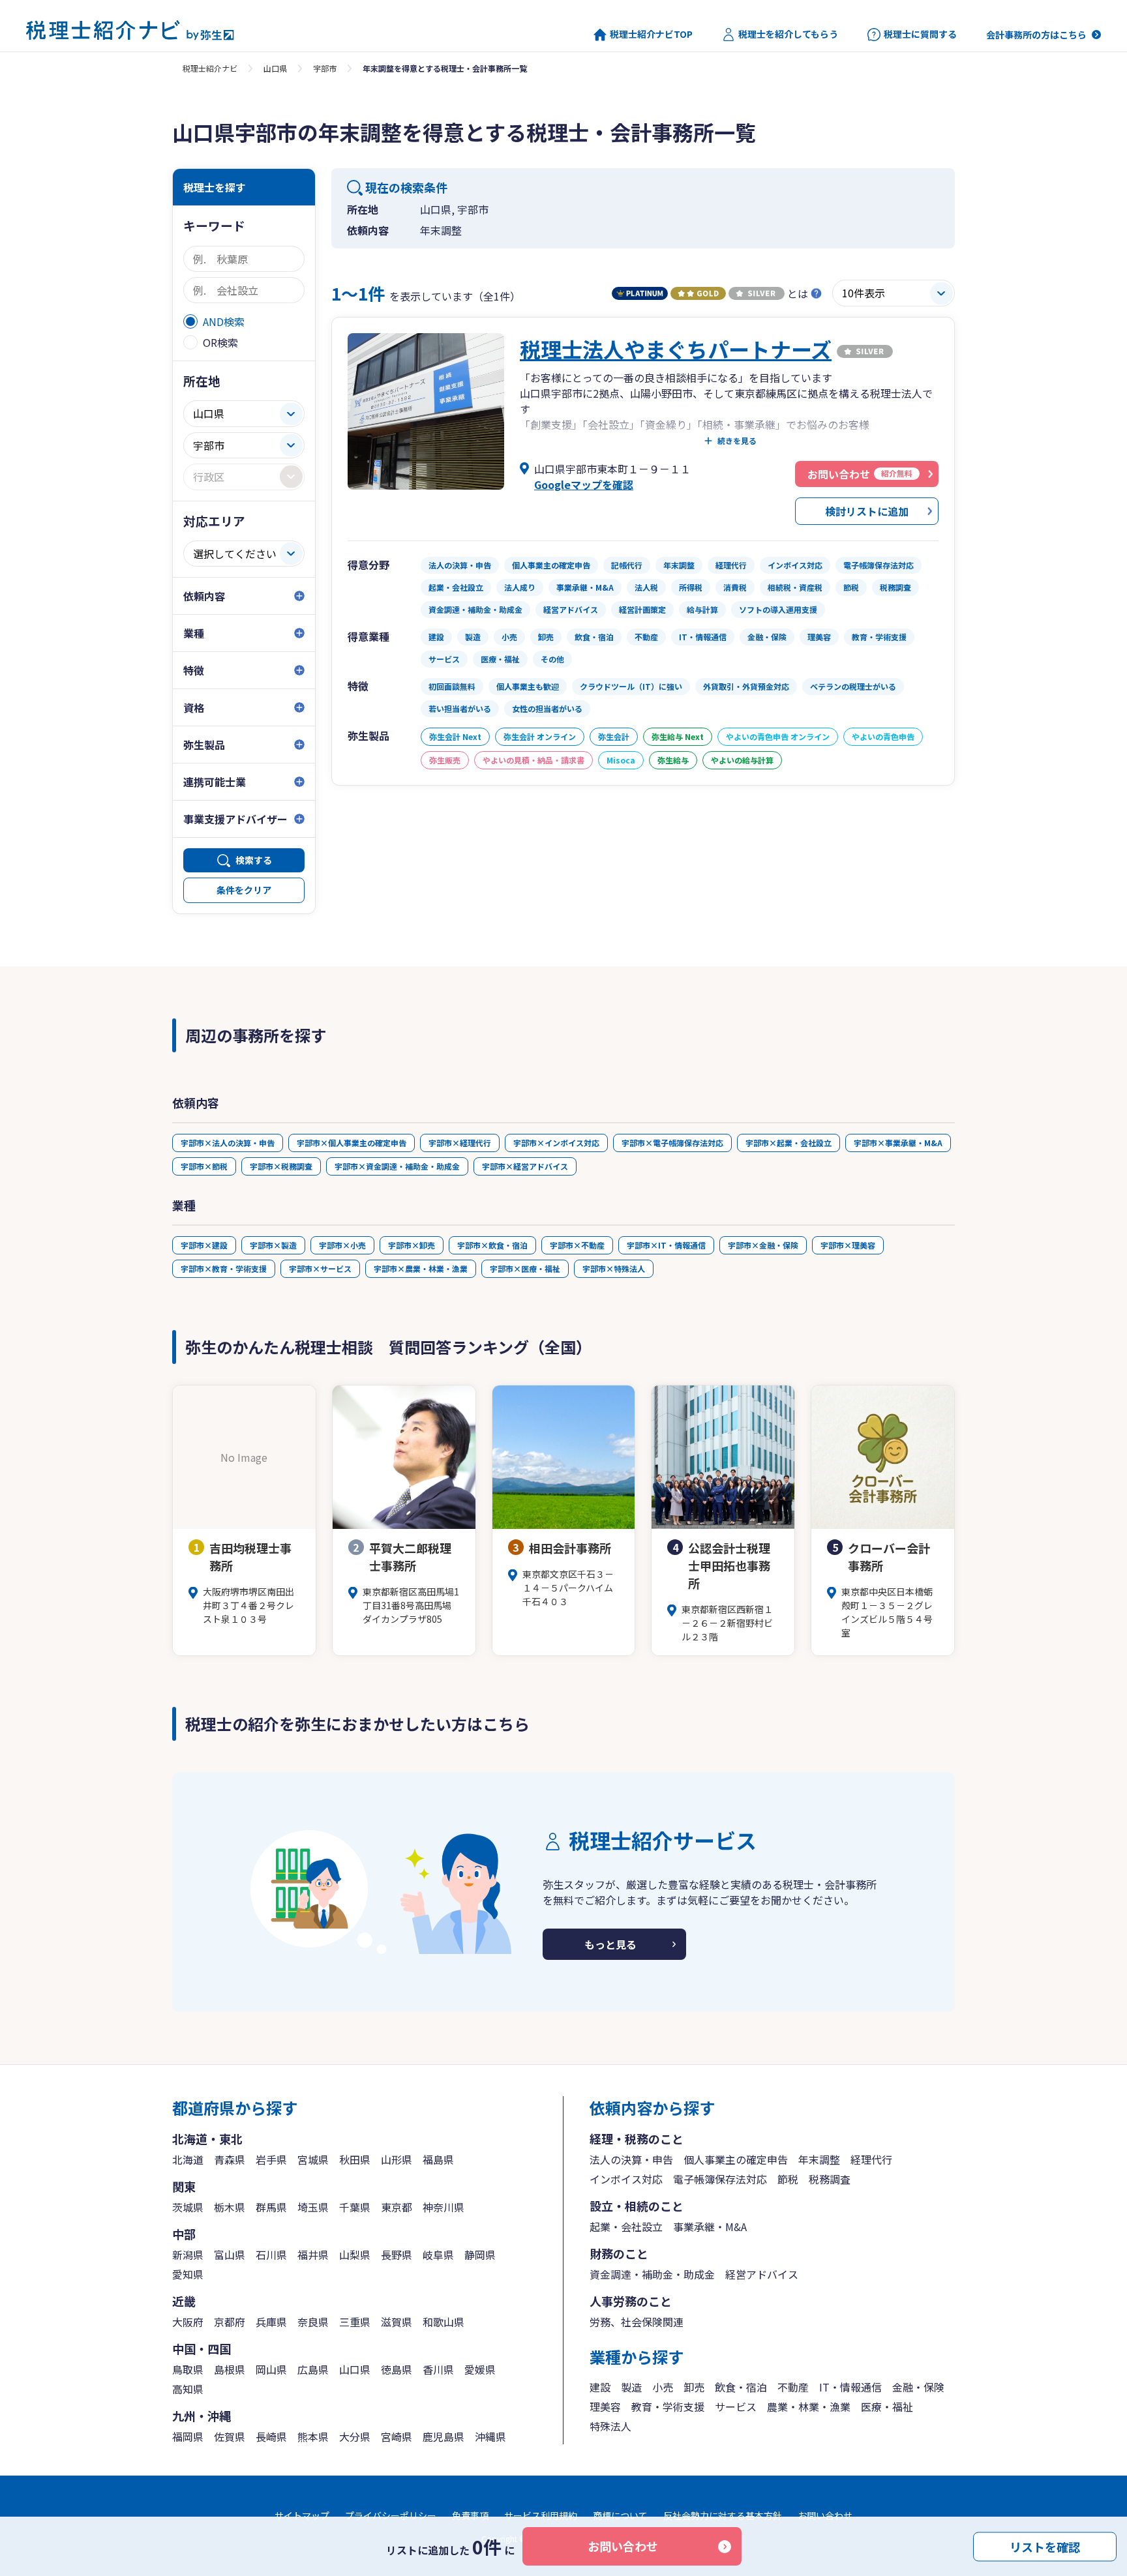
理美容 (605, 2406)
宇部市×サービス (320, 1268)
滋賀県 (397, 2322)
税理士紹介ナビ (210, 68)
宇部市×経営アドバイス (525, 1166)
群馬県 (271, 2207)
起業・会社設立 (626, 2227)
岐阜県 (438, 2255)
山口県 (275, 68)
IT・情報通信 (850, 2387)
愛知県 (188, 2274)
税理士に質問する (920, 34)
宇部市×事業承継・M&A (898, 1143)
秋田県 (355, 2159)
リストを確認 (1045, 2546)
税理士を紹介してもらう (788, 34)
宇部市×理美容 (848, 1245)
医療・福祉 (887, 2406)
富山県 (230, 2255)
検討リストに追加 (867, 511)
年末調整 (819, 2159)
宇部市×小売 (342, 1245)
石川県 (271, 2255)
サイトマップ (302, 2515)
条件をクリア (244, 890)
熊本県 (313, 2436)
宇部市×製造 (273, 1245)
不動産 (793, 2387)
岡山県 (271, 2369)
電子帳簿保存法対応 (720, 2179)
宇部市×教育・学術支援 (224, 1268)
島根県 (230, 2369)
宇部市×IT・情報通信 (666, 1245)
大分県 (355, 2436)
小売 (663, 2387)
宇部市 (325, 68)
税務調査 (830, 2179)
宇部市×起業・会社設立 (789, 1143)
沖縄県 (490, 2436)
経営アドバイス (762, 2274)
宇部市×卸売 (412, 1245)
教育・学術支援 (668, 2406)
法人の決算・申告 (631, 2159)
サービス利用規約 (541, 2515)
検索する (254, 860)
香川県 (438, 2369)
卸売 (694, 2387)
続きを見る (737, 441)
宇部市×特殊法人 (614, 1268)
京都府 (230, 2322)
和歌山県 (443, 2322)
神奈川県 (443, 2207)
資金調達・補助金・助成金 (652, 2274)
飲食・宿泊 (741, 2387)
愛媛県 (480, 2369)
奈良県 (313, 2322)
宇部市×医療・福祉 (525, 1268)
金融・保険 (918, 2387)
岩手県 (271, 2159)
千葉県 (355, 2207)
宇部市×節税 (204, 1166)
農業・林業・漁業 (809, 2406)
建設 (600, 2387)
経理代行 (871, 2159)
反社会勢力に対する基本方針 (723, 2515)
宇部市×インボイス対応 (556, 1143)
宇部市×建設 (204, 1245)
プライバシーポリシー (391, 2515)
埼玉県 (313, 2207)
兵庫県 (271, 2322)
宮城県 (313, 2159)
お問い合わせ (623, 2546)
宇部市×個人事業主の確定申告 (352, 1143)
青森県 (230, 2159)
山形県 (397, 2159)
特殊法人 (610, 2426)
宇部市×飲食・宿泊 (492, 1245)
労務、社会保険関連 (637, 2322)
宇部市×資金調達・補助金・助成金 (397, 1166)
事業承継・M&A (710, 2227)
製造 (631, 2387)
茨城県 (188, 2207)
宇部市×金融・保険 (763, 1245)
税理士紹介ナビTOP (651, 34)
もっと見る (610, 1944)
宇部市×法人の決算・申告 (228, 1143)
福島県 (438, 2159)
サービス (736, 2406)
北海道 (188, 2159)
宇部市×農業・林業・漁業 (421, 1268)
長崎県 (271, 2436)
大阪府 (188, 2322)
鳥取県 (188, 2369)
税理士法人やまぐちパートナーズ (676, 349)
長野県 (397, 2255)
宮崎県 (397, 2436)
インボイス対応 (626, 2179)
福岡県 (188, 2436)
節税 (788, 2179)
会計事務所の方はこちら (1036, 35)
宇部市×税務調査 (281, 1166)
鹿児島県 (443, 2436)
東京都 (397, 2207)
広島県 (313, 2369)
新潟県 (188, 2255)
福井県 (313, 2255)
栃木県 (230, 2207)
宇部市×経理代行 (460, 1143)
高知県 (188, 2389)
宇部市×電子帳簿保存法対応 (672, 1143)
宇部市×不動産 (577, 1245)
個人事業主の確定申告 (736, 2159)
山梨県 (355, 2255)
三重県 (355, 2322)
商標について (620, 2515)
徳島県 (397, 2369)
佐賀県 (230, 2436)
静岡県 (480, 2255)
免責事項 (470, 2515)
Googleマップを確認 (584, 484)
